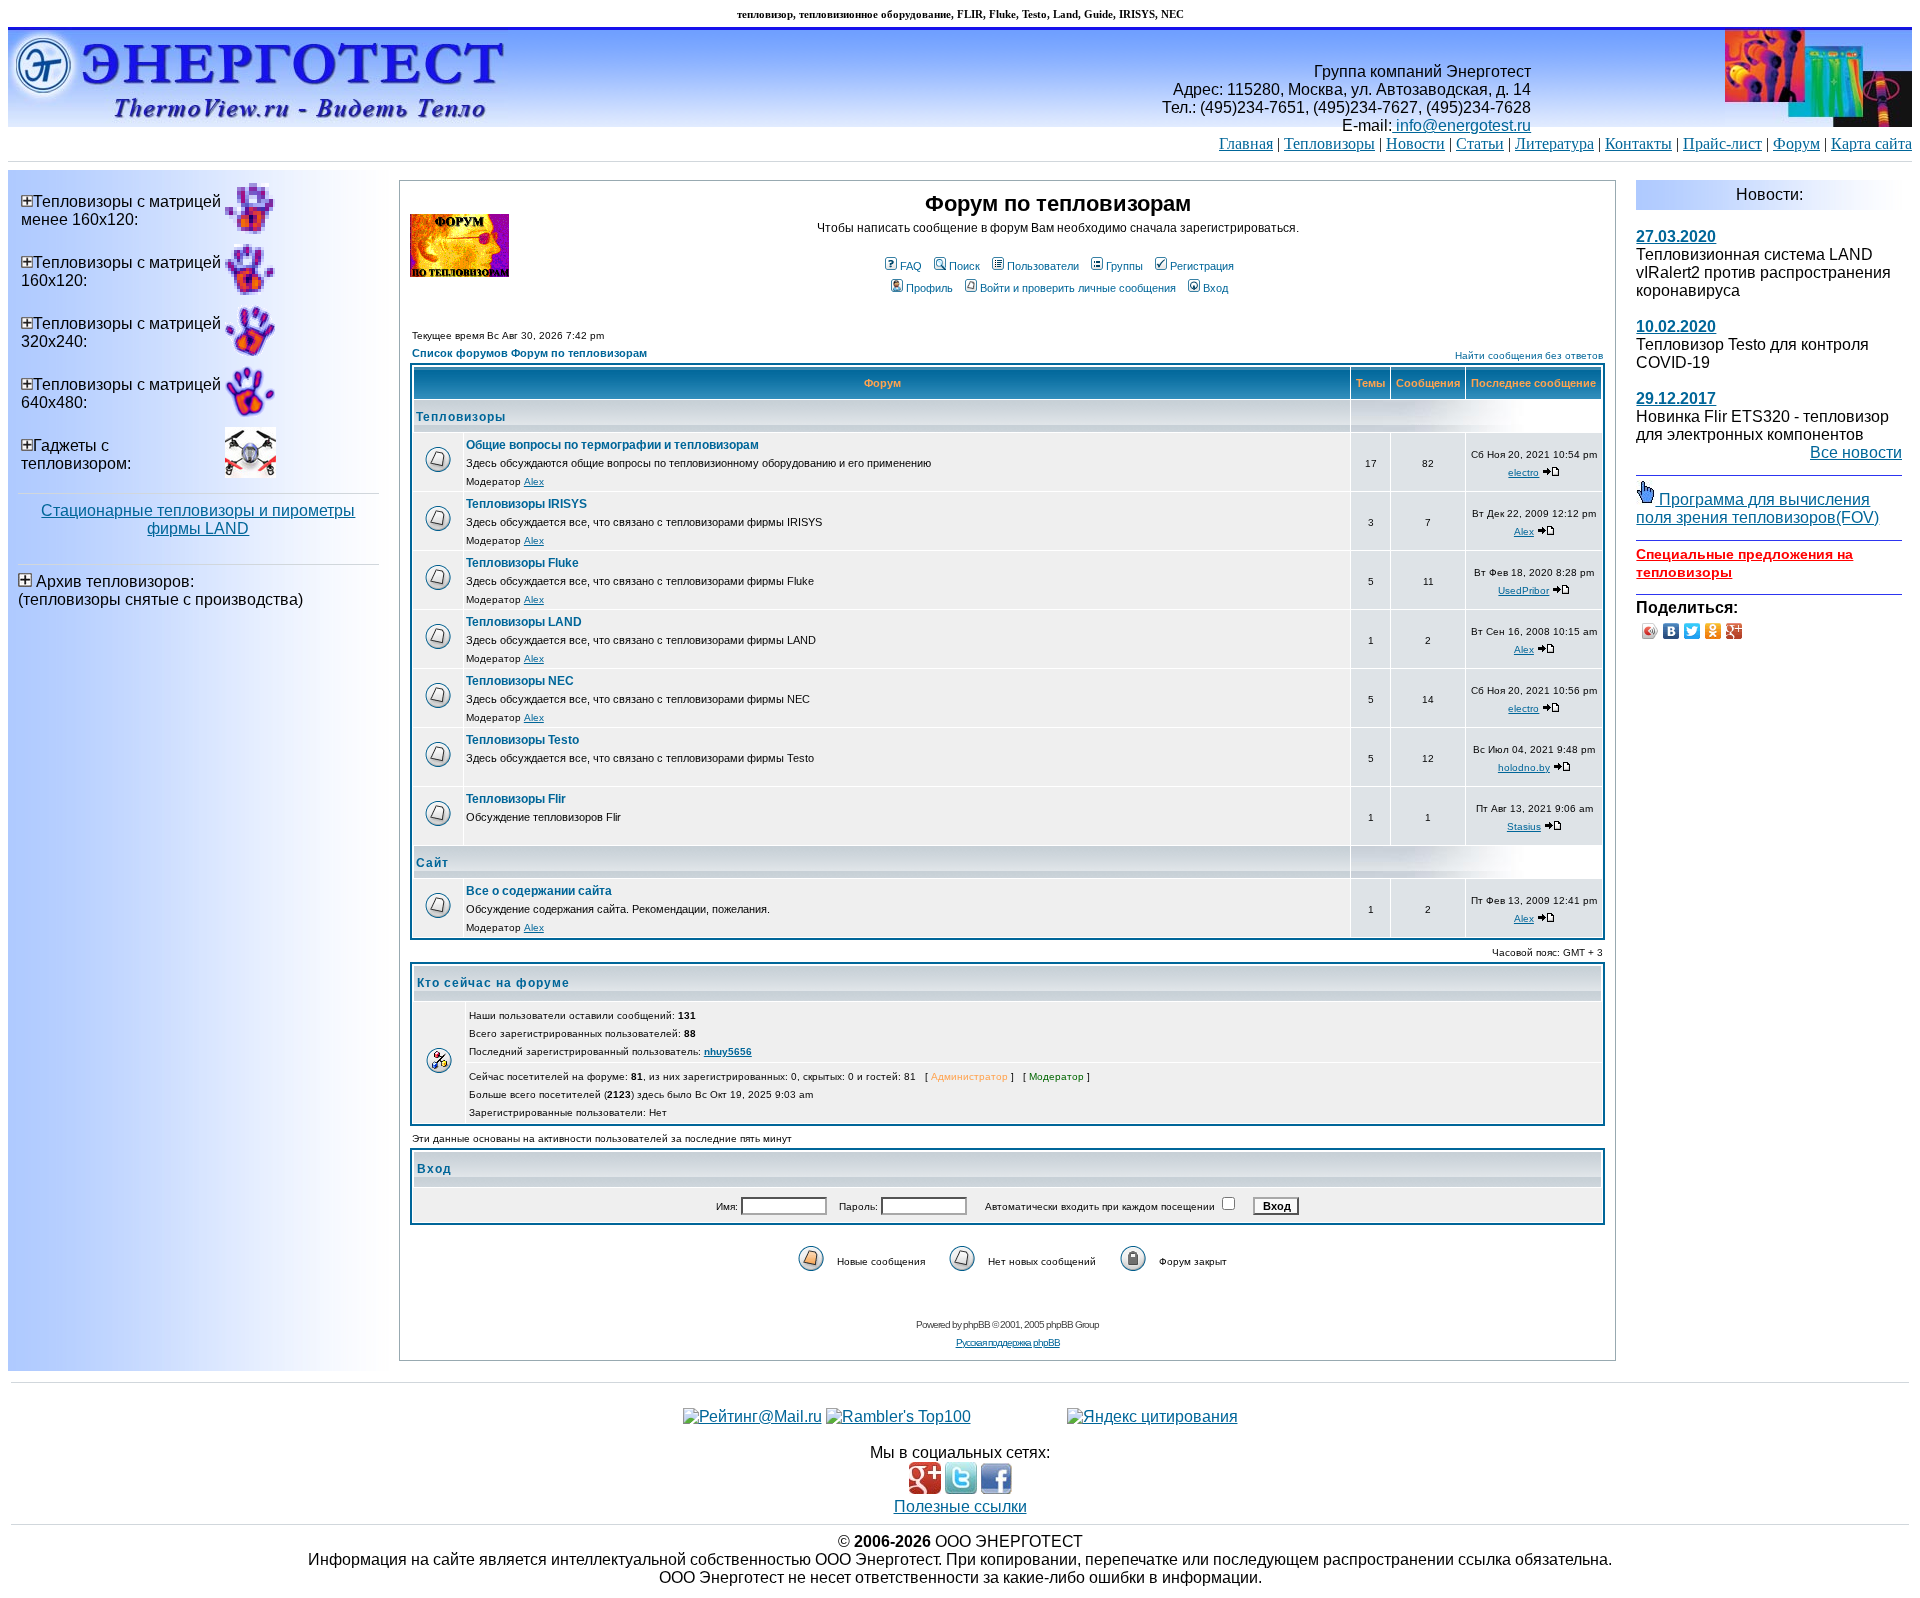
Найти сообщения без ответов (1529, 355)
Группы (1124, 266)
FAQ (911, 266)
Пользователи (1043, 266)
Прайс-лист (1722, 143)
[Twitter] (1692, 631)
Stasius (1524, 826)
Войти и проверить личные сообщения (1078, 288)
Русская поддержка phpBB (1008, 1342)
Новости (1415, 143)
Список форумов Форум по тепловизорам (529, 353)
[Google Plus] (1734, 631)
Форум (1796, 143)
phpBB (976, 1324)
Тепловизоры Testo (522, 740)
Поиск (964, 266)
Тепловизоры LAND (524, 622)
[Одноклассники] (1713, 631)
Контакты (1638, 143)
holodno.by (1524, 767)
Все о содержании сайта (539, 891)
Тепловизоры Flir (516, 799)
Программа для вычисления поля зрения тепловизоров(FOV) (1757, 508)
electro (1523, 472)
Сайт (432, 863)
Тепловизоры (1329, 143)
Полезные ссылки (960, 1506)
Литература (1554, 143)
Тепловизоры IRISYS (526, 504)
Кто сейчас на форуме (493, 983)
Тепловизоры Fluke (522, 563)
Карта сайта (1871, 143)
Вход (1215, 288)
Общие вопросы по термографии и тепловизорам (612, 445)
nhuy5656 (728, 1051)
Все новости (1856, 452)
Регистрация (1202, 266)
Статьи (1480, 143)
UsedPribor (1523, 590)
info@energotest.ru (1461, 125)
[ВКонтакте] (1671, 631)
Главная (1246, 143)
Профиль (929, 288)
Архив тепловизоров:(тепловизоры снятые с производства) (160, 590)
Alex (534, 481)
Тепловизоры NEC (520, 681)
